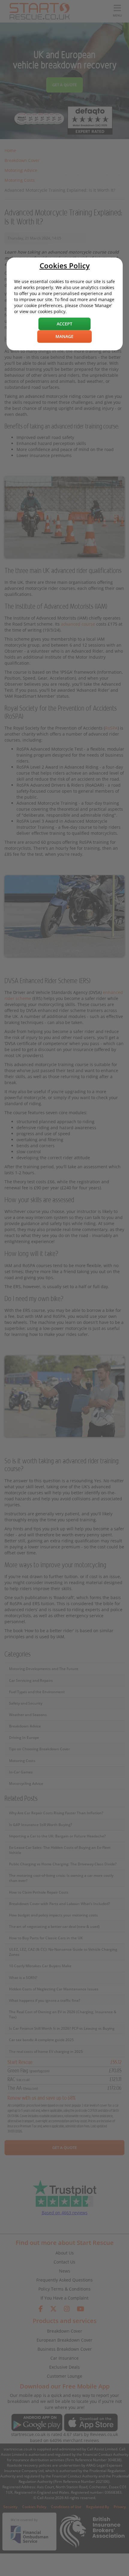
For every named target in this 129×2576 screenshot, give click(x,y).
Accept (64, 324)
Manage (64, 336)
